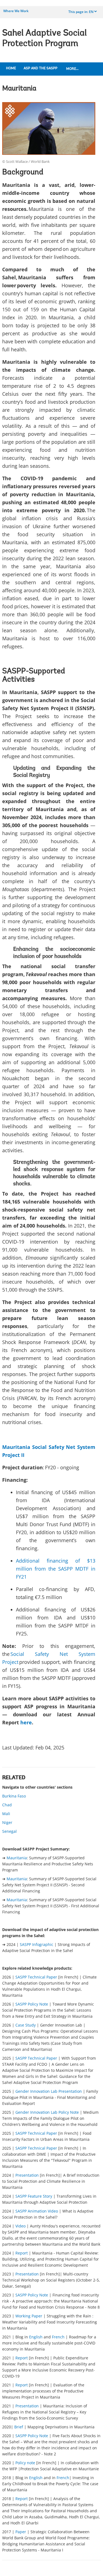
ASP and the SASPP (41, 68)
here (26, 1722)
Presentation (27, 2175)
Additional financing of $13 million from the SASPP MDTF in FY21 (56, 1569)
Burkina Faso (14, 1796)
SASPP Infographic (37, 1944)
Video (20, 2226)
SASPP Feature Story (34, 2196)
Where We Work (16, 11)
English (36, 2337)
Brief (19, 2427)
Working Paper (29, 2316)
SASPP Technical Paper (36, 1977)
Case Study (26, 2025)
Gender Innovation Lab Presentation (49, 2091)
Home (11, 68)
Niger (7, 1822)
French (58, 2337)
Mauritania (17, 1858)
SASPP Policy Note (32, 2004)
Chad (7, 1805)
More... (72, 69)
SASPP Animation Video (37, 2211)
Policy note (25, 2463)
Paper (21, 2532)
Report (22, 2253)
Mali (6, 1814)
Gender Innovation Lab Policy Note (47, 2112)
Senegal (9, 1831)
